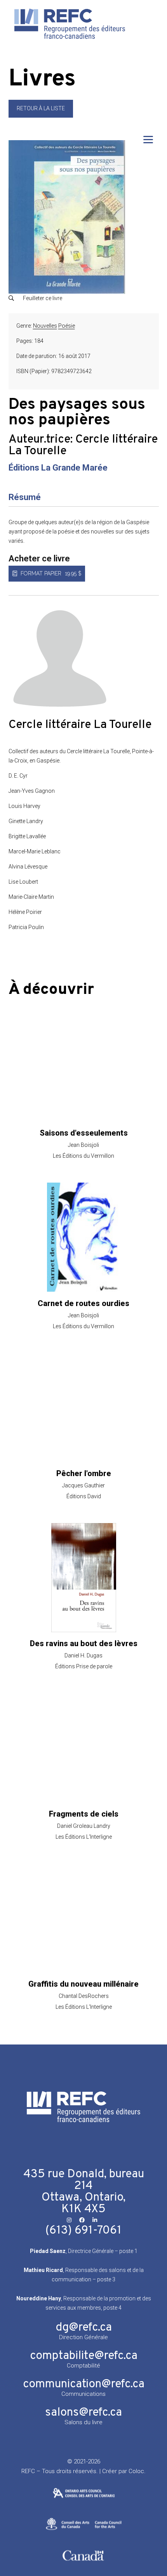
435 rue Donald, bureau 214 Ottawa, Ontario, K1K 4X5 (84, 2192)
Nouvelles (45, 326)
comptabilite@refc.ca (84, 2356)
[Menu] (148, 140)
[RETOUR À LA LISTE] (41, 116)
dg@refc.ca (84, 2328)
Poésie (67, 326)
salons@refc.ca (83, 2413)
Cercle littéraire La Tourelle (83, 446)
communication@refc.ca (84, 2384)
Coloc (136, 2471)
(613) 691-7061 (83, 2231)
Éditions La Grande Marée (58, 468)
